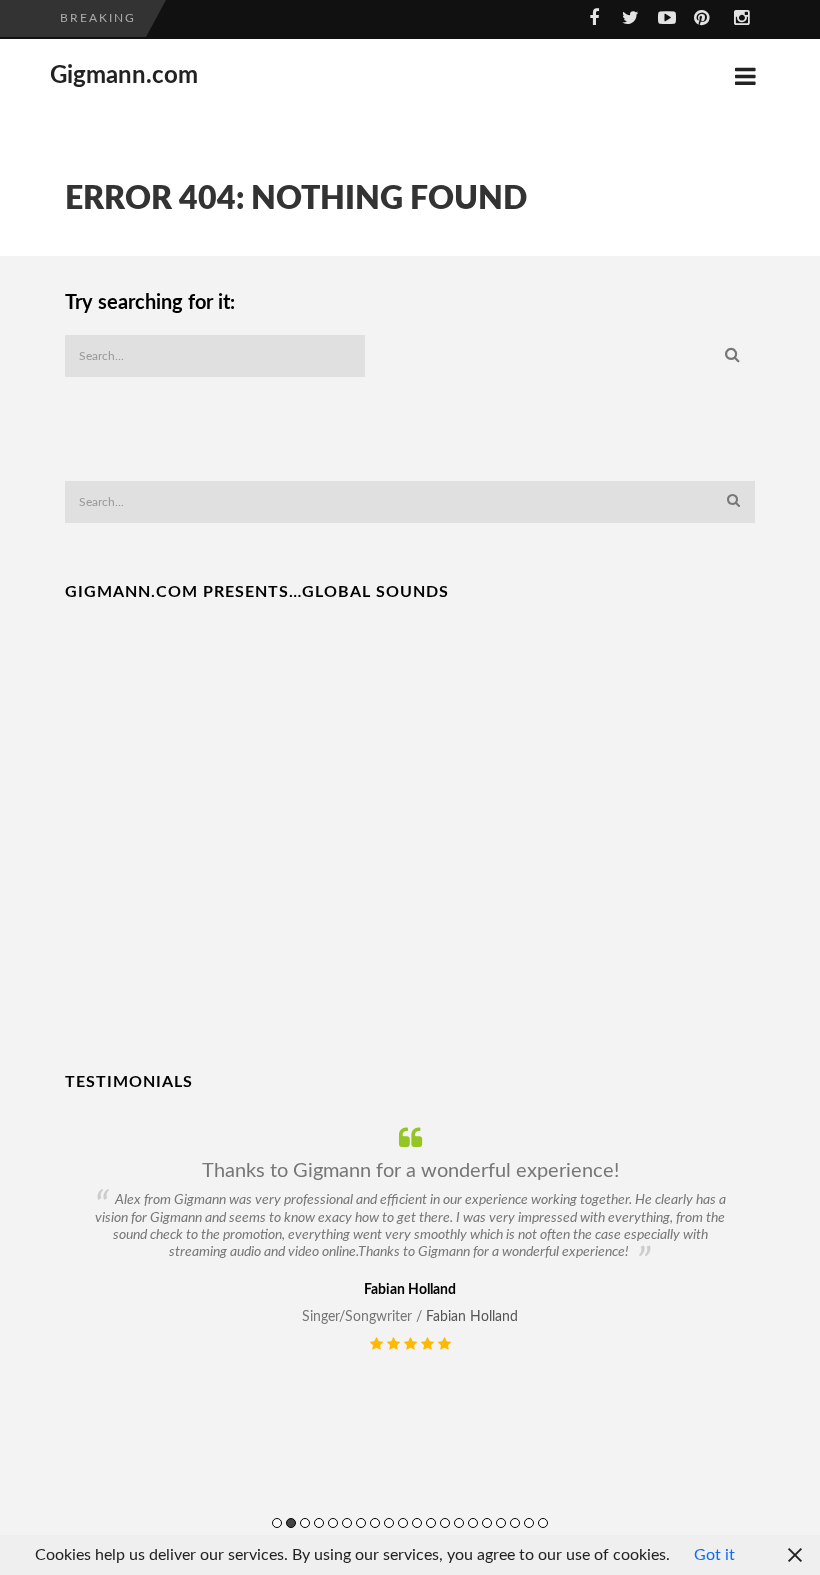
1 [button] (277, 1523)
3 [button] (305, 1523)
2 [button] (291, 1523)
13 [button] (445, 1523)
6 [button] (347, 1523)
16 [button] (487, 1523)
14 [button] (459, 1523)
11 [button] (417, 1523)
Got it (714, 1555)
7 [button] (361, 1523)
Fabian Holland (472, 1317)
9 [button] (389, 1523)
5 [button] (333, 1523)
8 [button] (375, 1523)
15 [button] (473, 1523)
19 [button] (529, 1523)
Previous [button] (77, 1343)
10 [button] (403, 1523)
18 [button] (515, 1523)
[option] (410, 1240)
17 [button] (501, 1523)
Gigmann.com (124, 76)
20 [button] (543, 1523)
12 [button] (431, 1523)
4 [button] (319, 1523)
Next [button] (765, 1343)
